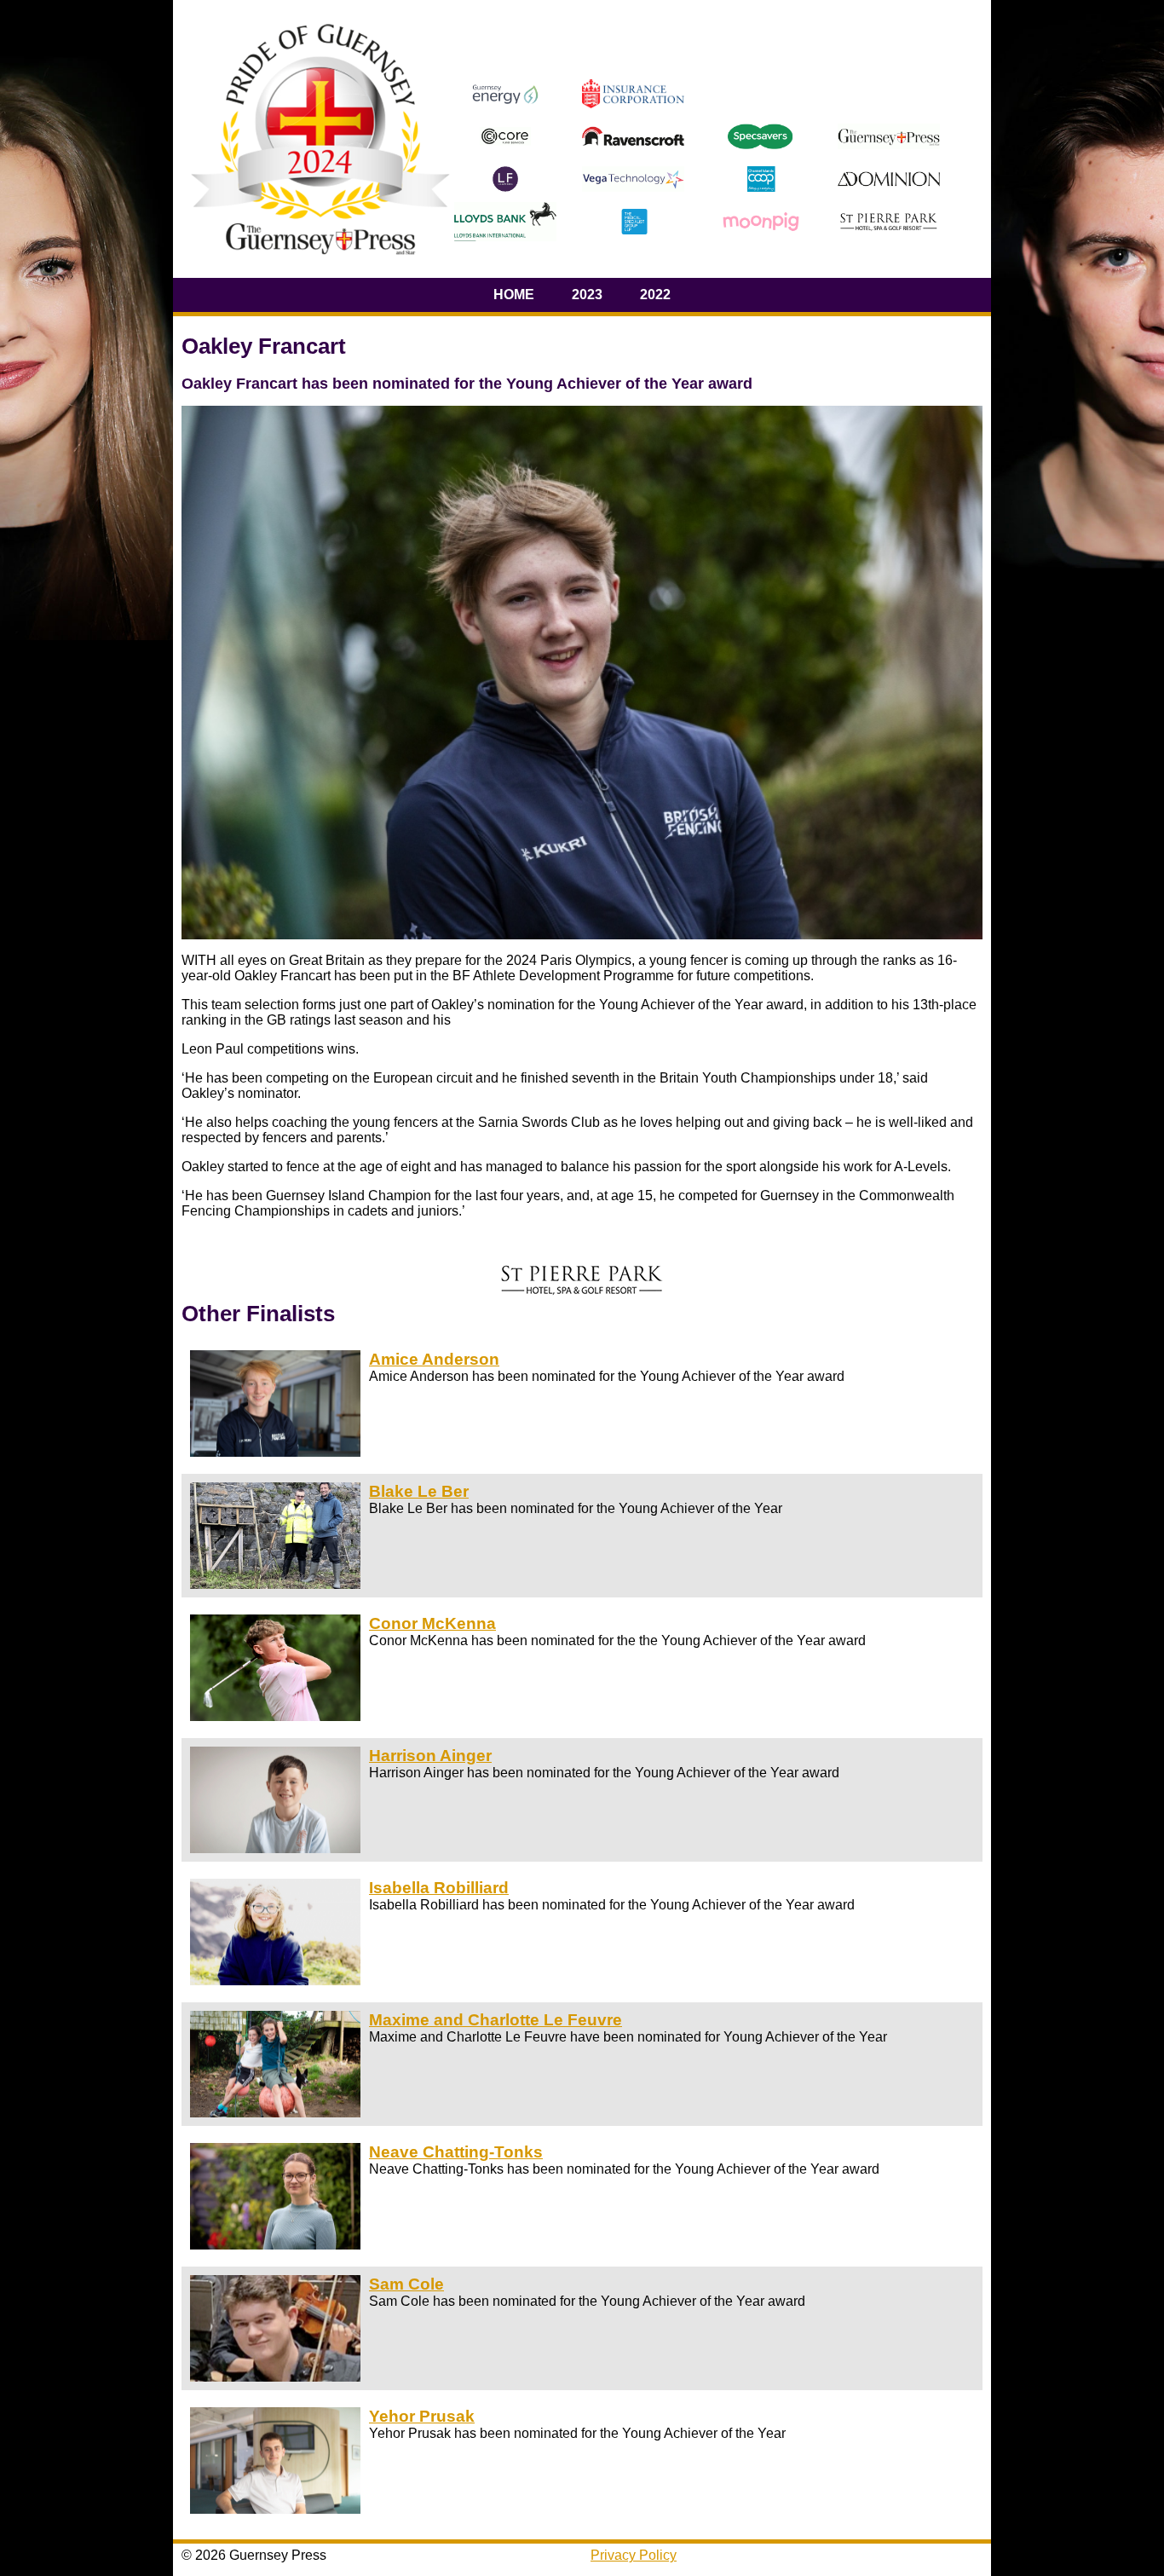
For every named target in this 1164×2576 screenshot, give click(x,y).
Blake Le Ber (419, 1491)
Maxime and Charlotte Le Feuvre (496, 2020)
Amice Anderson (434, 1359)
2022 (655, 295)
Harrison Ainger (430, 1756)
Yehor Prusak (422, 2416)
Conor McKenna (432, 1623)
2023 (587, 295)
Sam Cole (406, 2284)
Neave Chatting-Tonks (456, 2152)
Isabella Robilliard (439, 1888)
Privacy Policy (634, 2555)
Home (514, 295)
